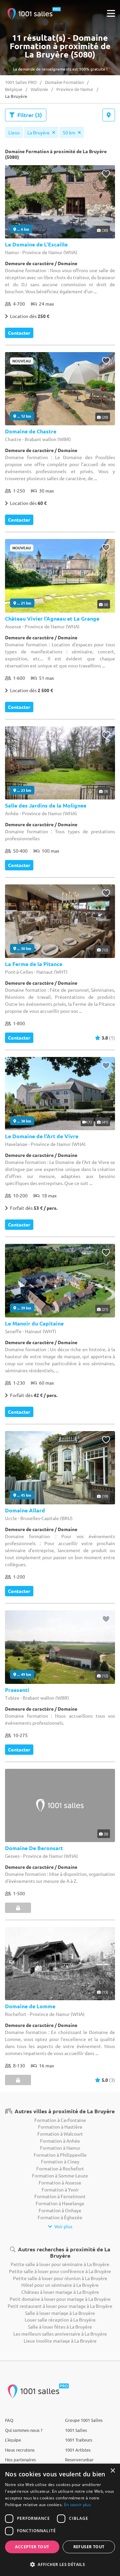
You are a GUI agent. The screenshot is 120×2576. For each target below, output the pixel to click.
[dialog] (60, 2520)
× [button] (112, 2471)
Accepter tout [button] (32, 2547)
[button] (60, 2564)
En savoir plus (77, 2505)
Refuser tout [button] (89, 2547)
